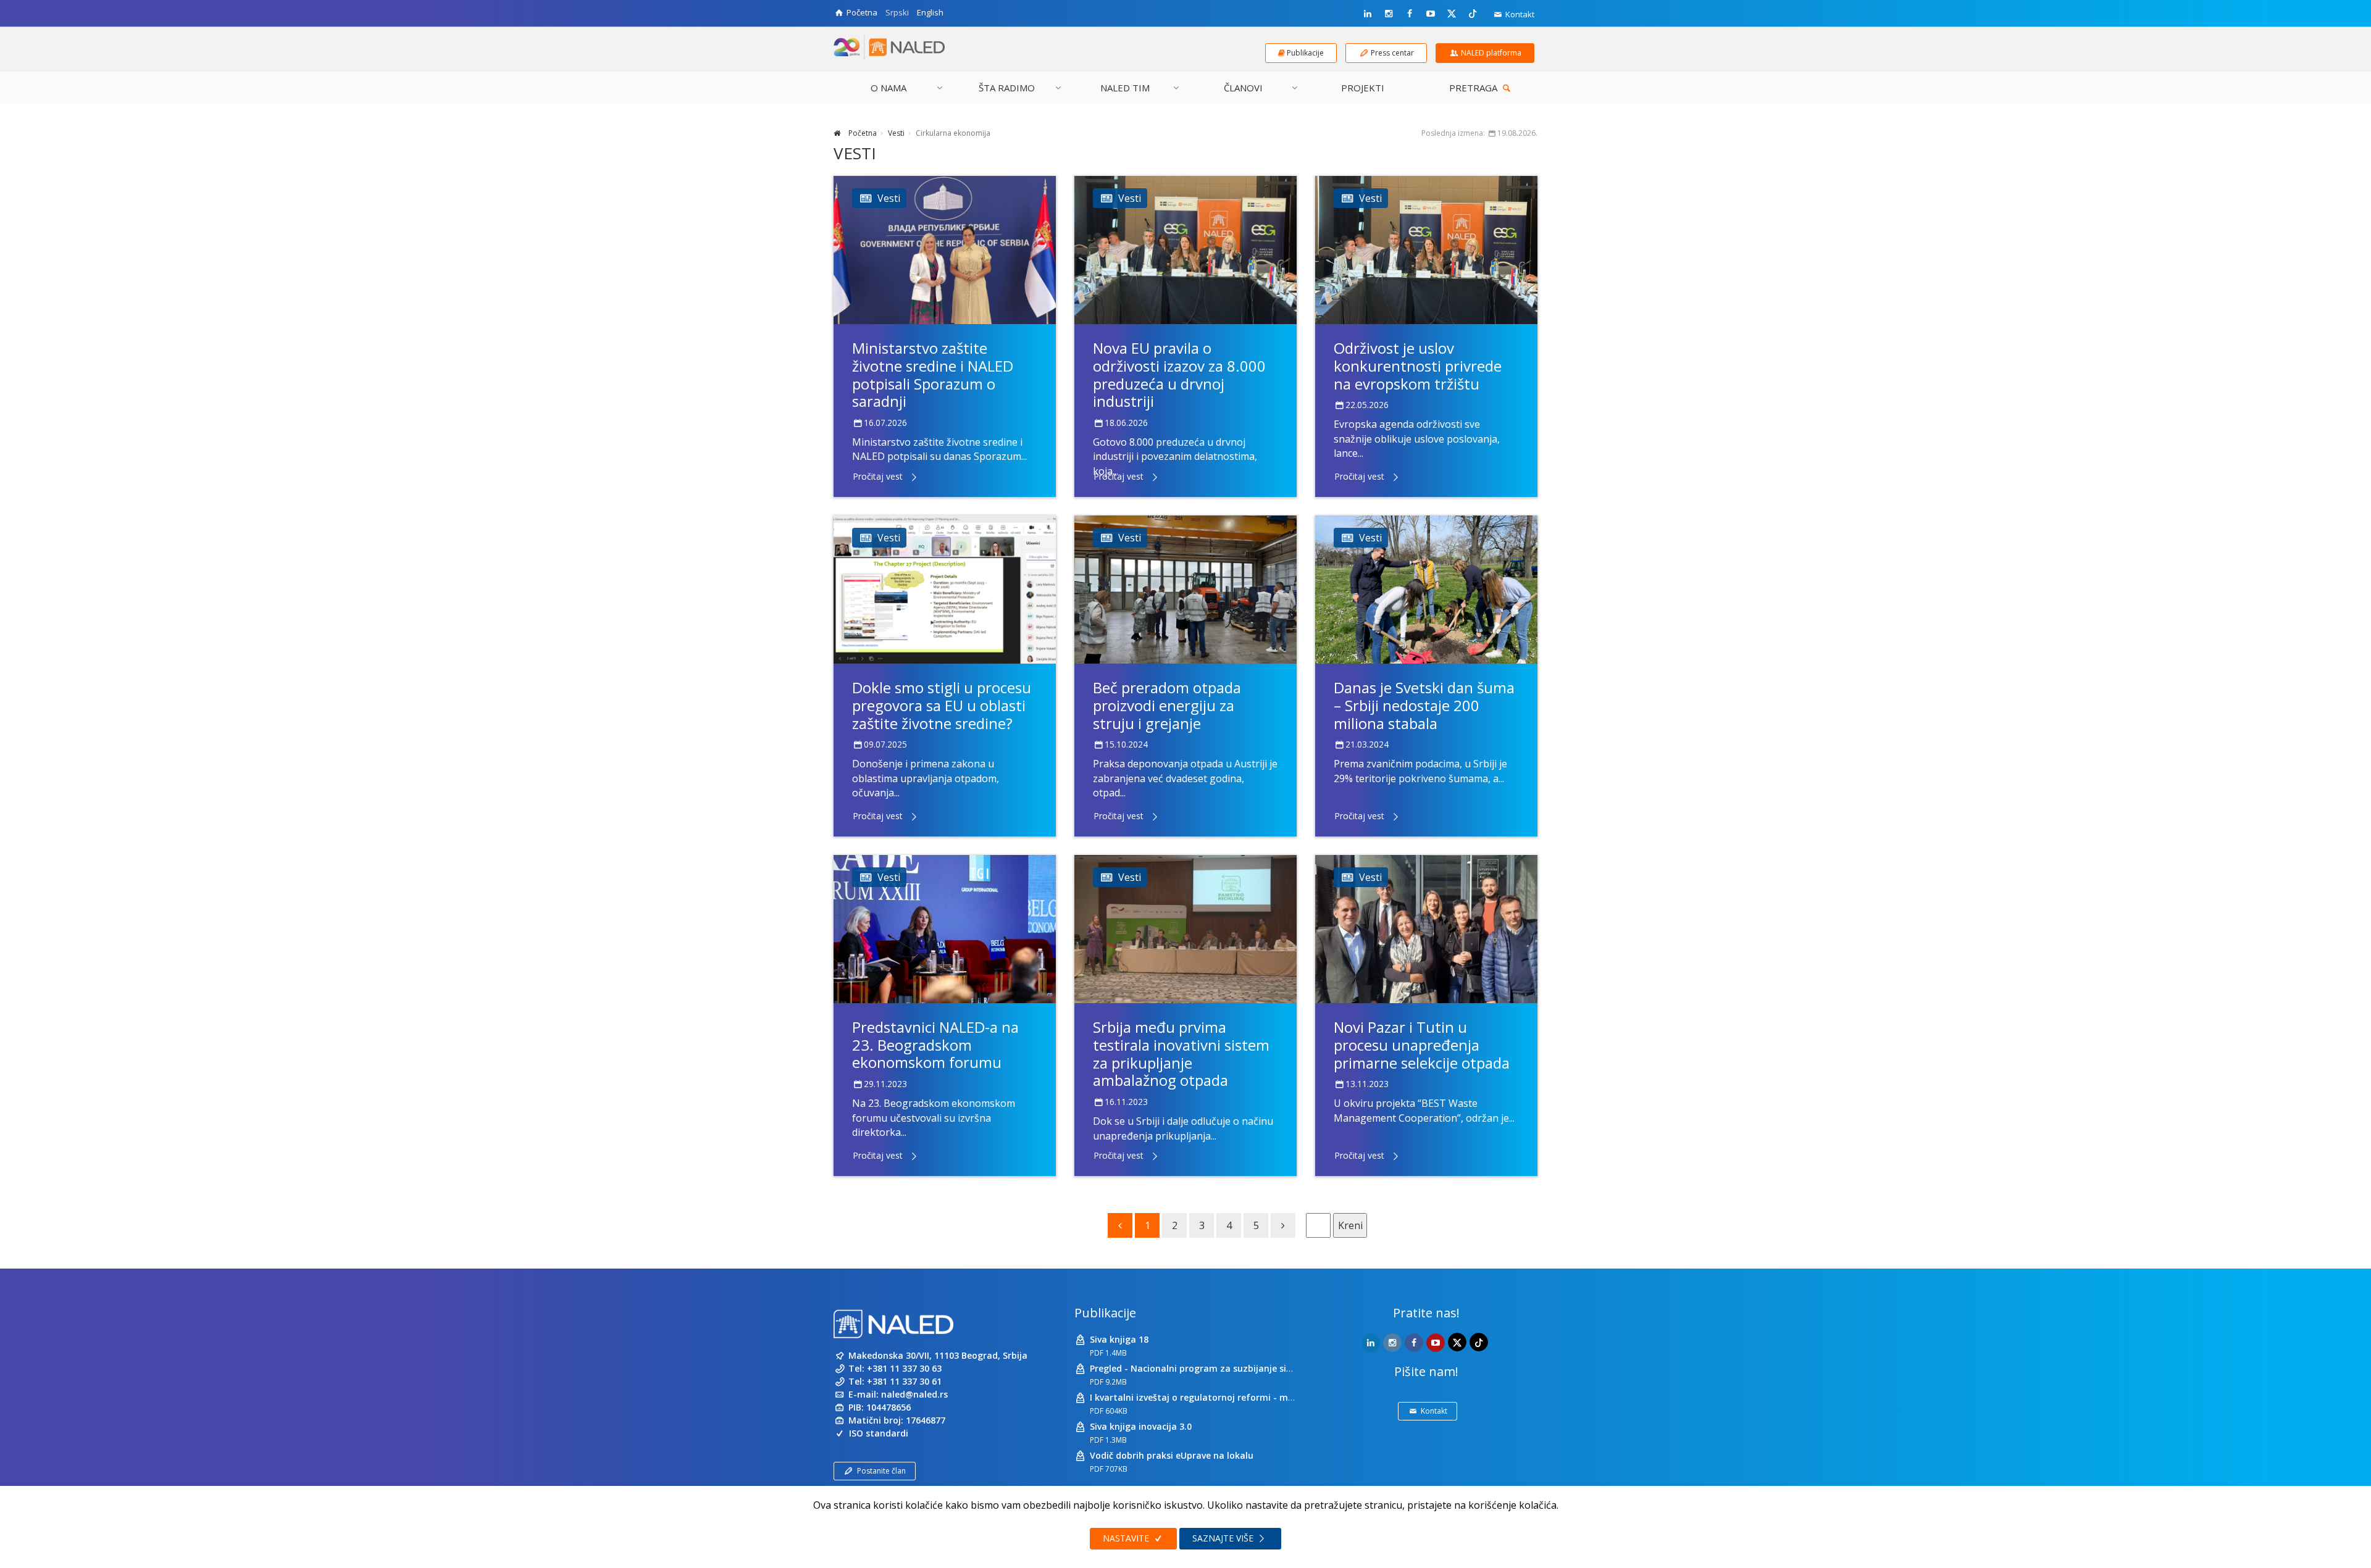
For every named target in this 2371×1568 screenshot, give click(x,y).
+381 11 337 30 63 (904, 1368)
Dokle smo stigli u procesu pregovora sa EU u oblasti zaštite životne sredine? (942, 705)
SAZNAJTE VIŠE (1224, 1538)
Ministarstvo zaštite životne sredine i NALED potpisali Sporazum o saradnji (933, 374)
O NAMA (889, 88)
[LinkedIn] (1368, 14)
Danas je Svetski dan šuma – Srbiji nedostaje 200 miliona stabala (1424, 705)
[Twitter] (1452, 13)
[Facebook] (1410, 14)
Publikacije (1105, 1313)
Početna (862, 133)
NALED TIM (1125, 88)
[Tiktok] (1473, 13)
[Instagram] (1389, 14)
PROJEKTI (1363, 88)
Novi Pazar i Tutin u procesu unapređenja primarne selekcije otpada (1422, 1045)
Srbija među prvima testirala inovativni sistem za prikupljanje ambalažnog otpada (1181, 1053)
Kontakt (1519, 14)
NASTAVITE (1127, 1538)
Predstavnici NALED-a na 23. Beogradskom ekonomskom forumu (935, 1045)
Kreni (1350, 1225)
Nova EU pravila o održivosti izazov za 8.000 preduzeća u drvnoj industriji (1179, 374)
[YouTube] (1431, 14)
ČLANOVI (1243, 88)
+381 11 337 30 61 (904, 1381)
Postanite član (881, 1471)
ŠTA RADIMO (1007, 88)
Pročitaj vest (878, 476)
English (930, 12)
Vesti (896, 133)
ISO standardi (879, 1433)
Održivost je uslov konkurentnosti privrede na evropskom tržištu (1418, 366)
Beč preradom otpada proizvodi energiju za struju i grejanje (1167, 705)
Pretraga (1474, 88)
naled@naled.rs (914, 1394)
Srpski (897, 12)
